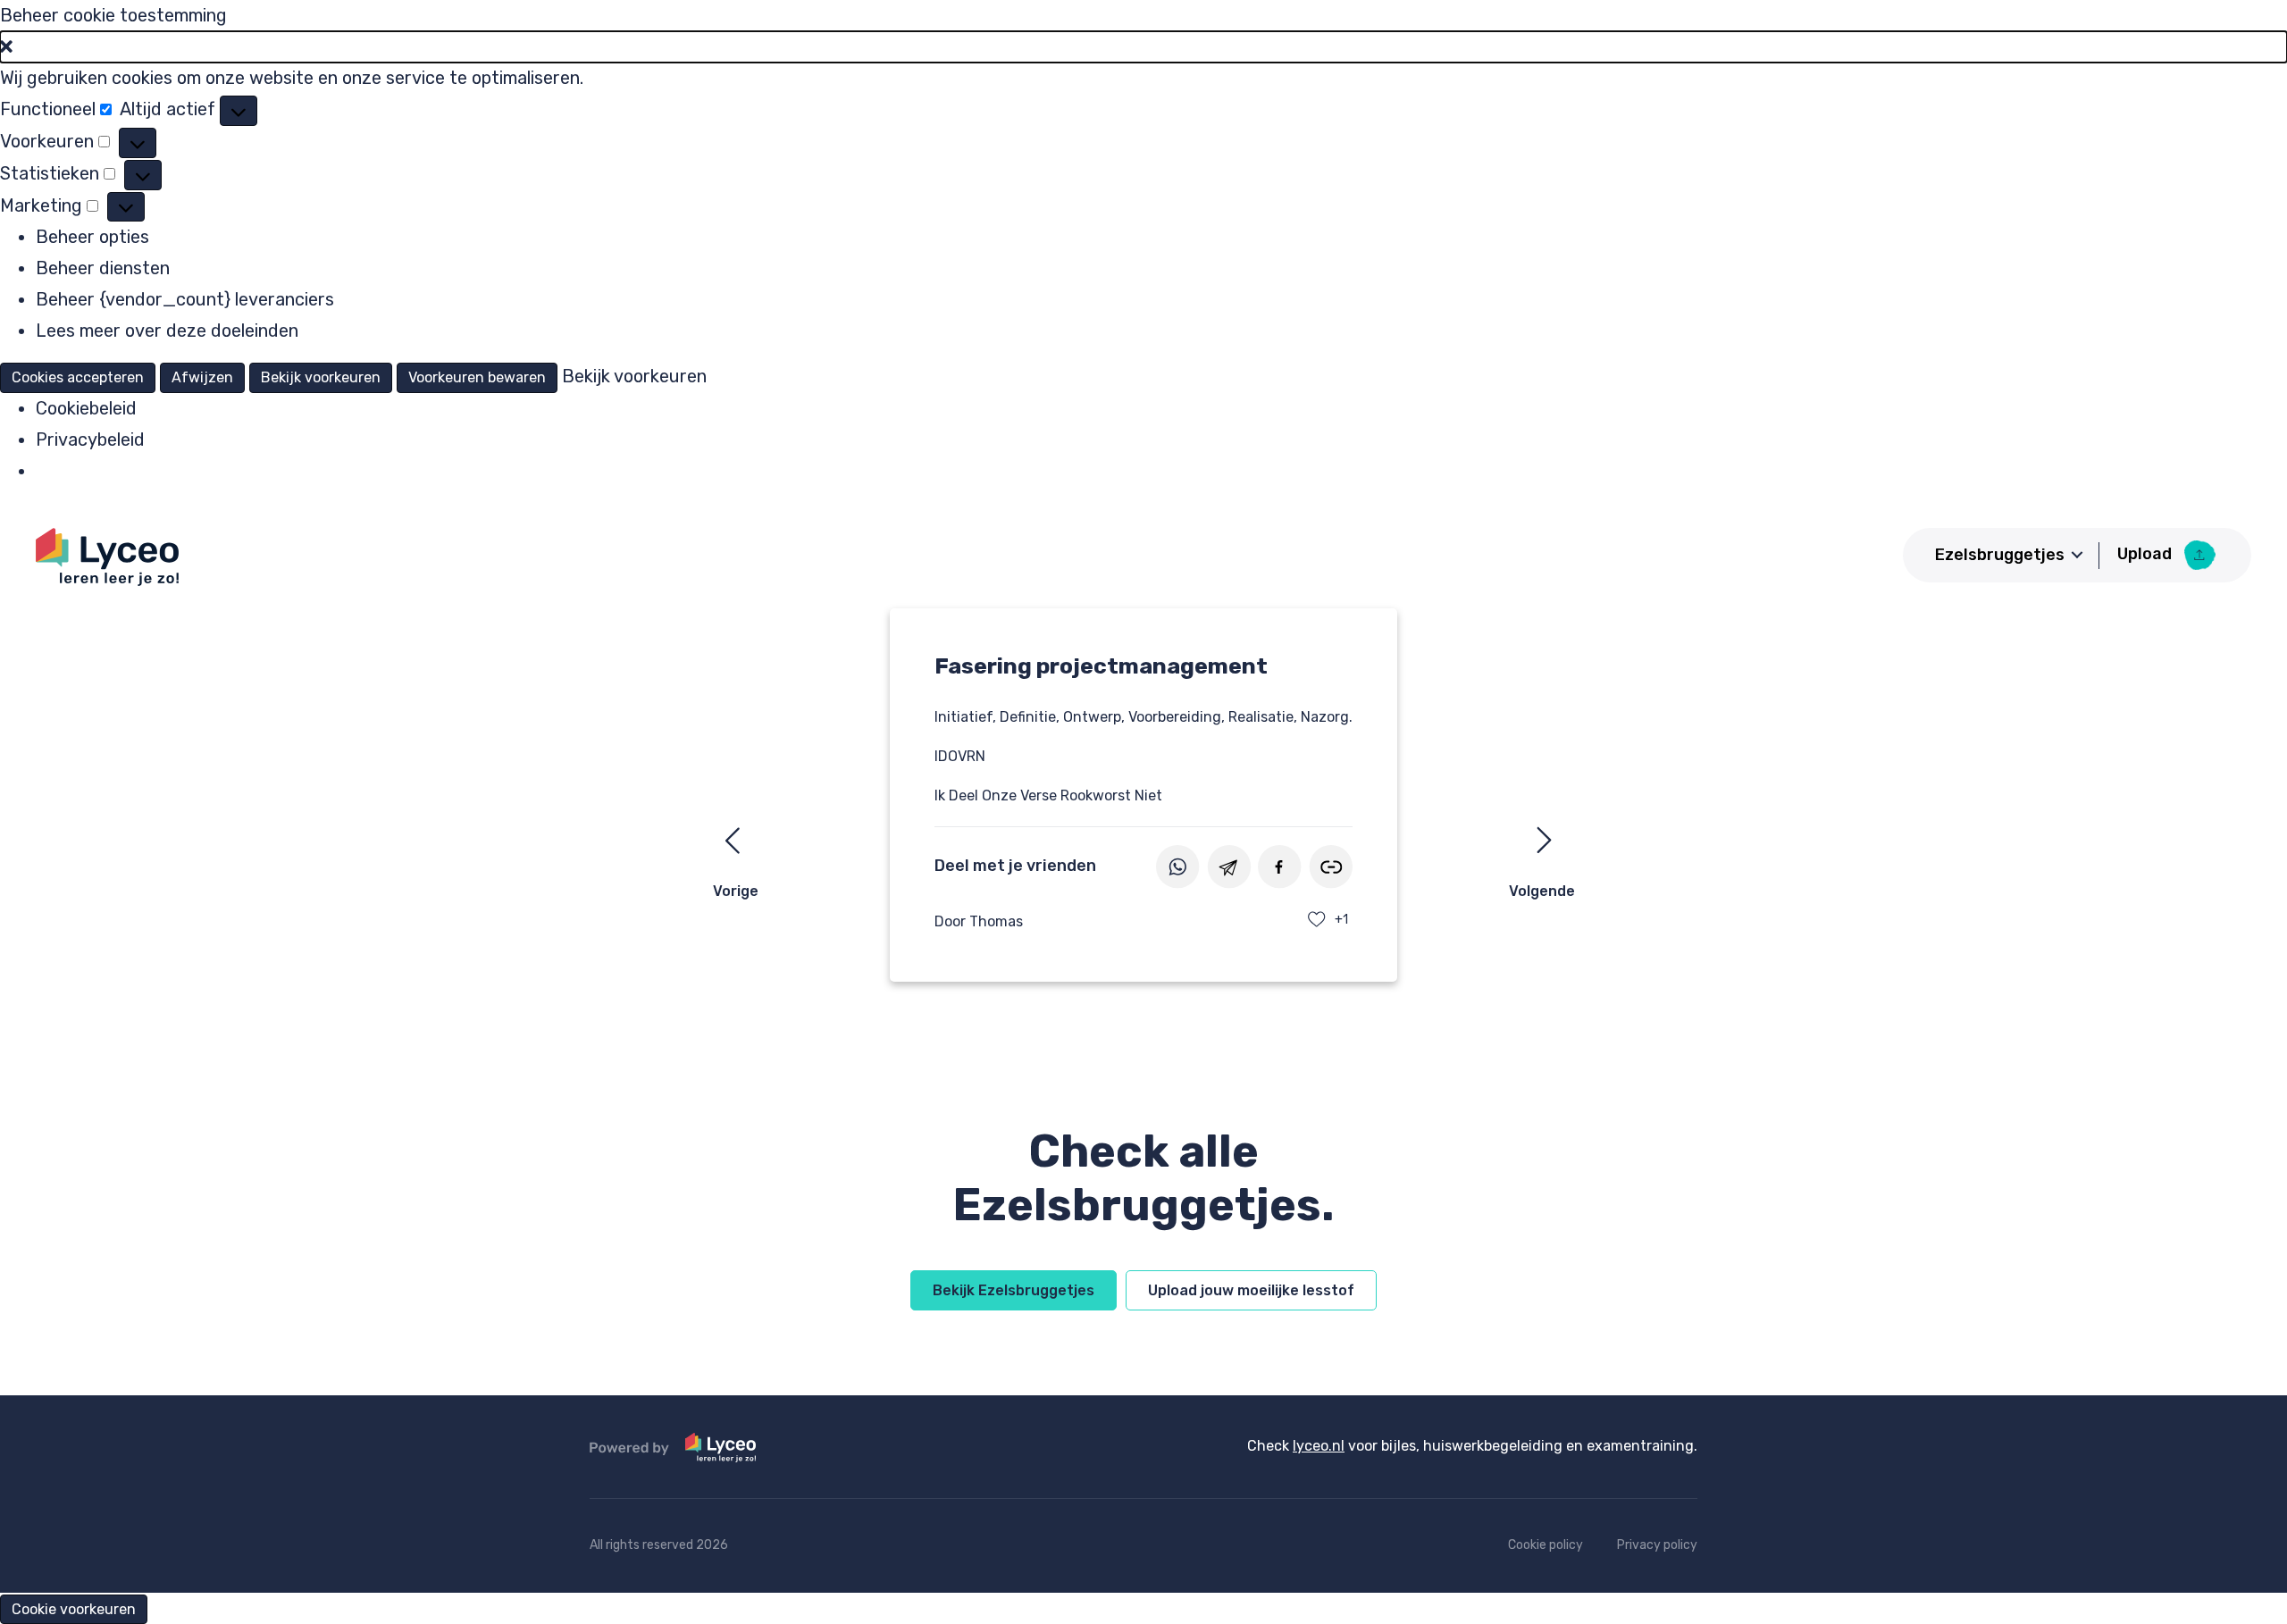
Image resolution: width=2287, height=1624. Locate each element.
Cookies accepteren (78, 377)
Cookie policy (1546, 1545)
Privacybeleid (90, 439)
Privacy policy (1657, 1545)
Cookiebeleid (86, 408)
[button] (1143, 47)
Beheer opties (92, 237)
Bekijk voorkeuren (321, 377)
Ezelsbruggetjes (2000, 555)
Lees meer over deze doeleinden (167, 331)
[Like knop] (1317, 920)
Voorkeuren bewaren (477, 377)
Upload (2146, 554)
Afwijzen (202, 377)
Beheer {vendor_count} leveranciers (185, 299)
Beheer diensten (103, 268)
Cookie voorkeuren (74, 1609)
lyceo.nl (1319, 1446)
